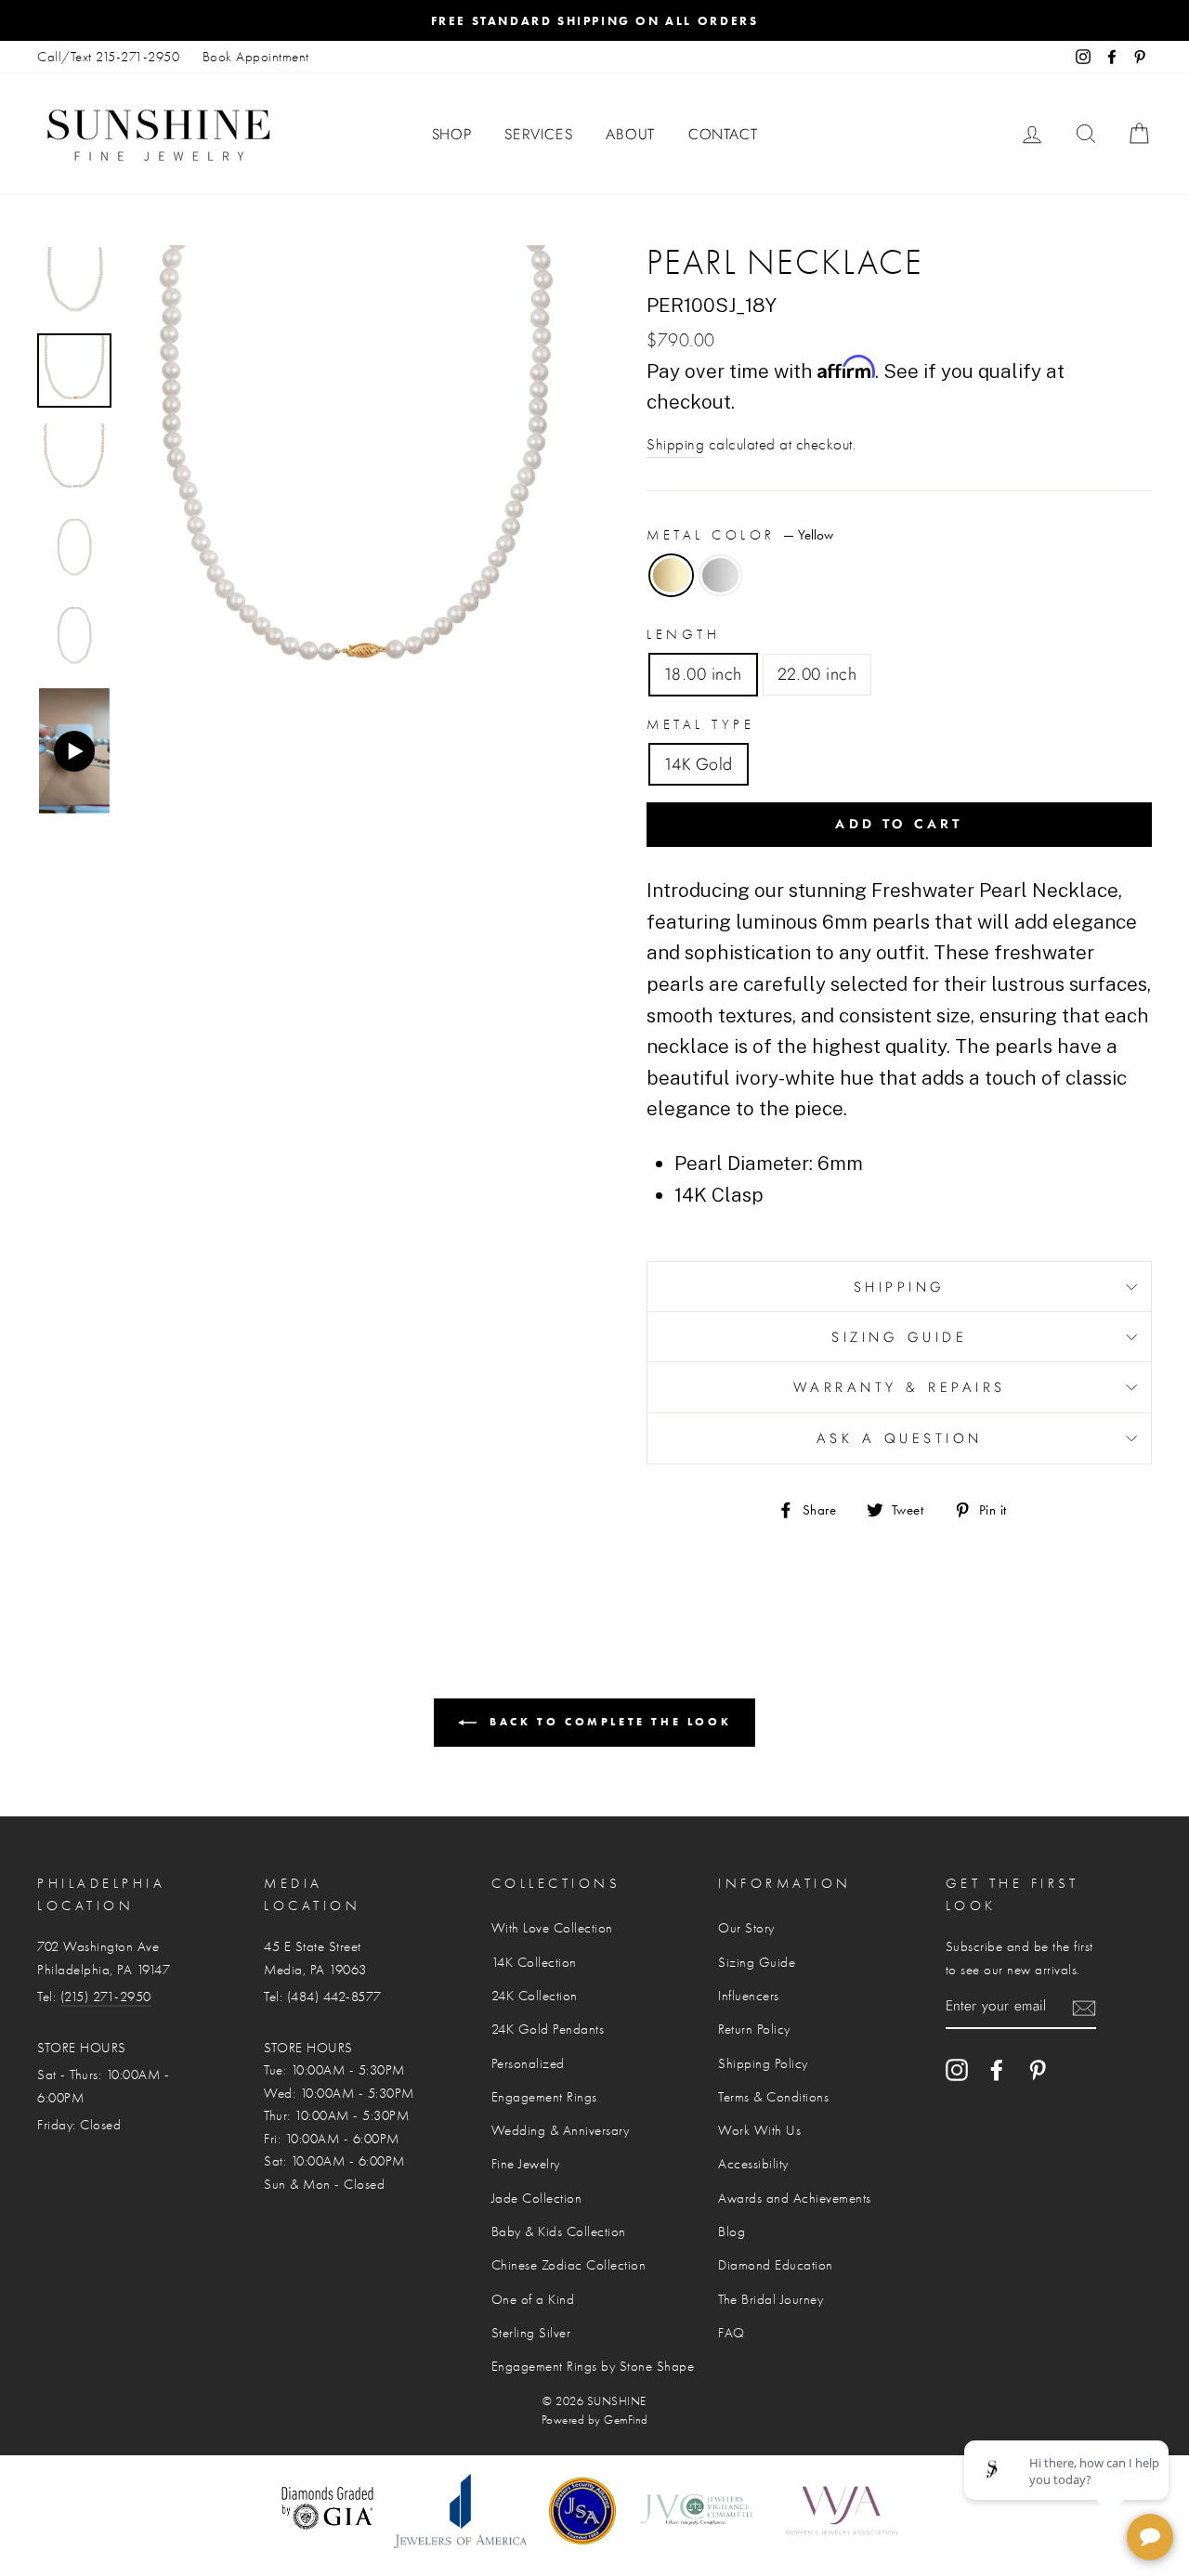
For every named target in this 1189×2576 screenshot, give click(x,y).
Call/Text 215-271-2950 (108, 57)
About (630, 134)
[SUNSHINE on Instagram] (957, 2069)
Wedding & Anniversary (561, 2130)
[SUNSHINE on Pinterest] (1038, 2069)
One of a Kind (533, 2299)
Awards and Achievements (795, 2198)
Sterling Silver (531, 2333)
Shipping (675, 444)
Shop (452, 134)
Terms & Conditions (773, 2097)
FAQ (732, 2333)
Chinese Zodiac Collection (569, 2265)
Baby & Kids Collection (559, 2231)
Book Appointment (256, 57)
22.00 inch (817, 674)
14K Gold (699, 764)
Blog (732, 2231)
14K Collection (534, 1962)
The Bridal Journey (771, 2299)
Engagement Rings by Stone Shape (593, 2366)
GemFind (626, 2420)
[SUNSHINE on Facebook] (997, 2069)
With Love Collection (552, 1928)
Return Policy (754, 2029)
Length (683, 634)
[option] (594, 20)
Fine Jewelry (526, 2164)
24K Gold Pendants (548, 2029)
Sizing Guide (899, 1337)
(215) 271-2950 (106, 1997)
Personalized (528, 2063)
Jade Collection (537, 2198)
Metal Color (740, 535)
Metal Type (700, 724)
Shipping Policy (763, 2063)
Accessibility (753, 2164)
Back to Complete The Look (608, 1721)
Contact (723, 134)
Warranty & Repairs (900, 1387)
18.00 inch (703, 674)
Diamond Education (776, 2265)
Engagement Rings (544, 2097)
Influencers (749, 1996)
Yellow (671, 575)
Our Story (746, 1928)
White (720, 575)
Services (538, 134)
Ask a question (900, 1438)
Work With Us (759, 2130)
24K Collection (535, 1996)
